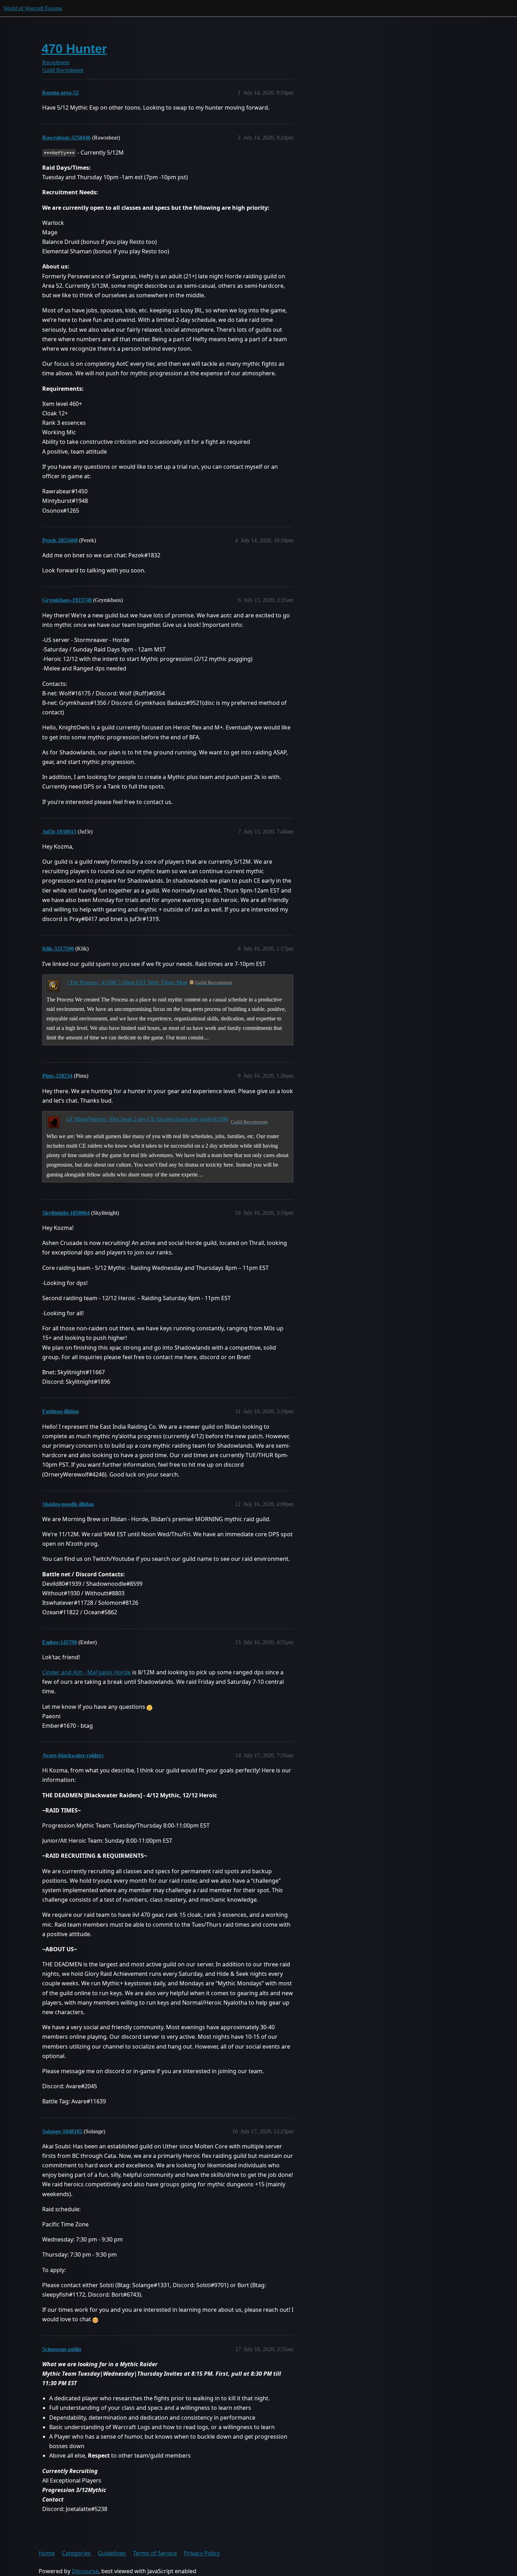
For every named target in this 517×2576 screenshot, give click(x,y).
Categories (76, 2553)
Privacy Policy (202, 2553)
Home (47, 2553)
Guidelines (112, 2553)
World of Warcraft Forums (33, 8)
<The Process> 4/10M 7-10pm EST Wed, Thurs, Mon (127, 982)
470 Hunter (74, 49)
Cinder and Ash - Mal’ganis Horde (87, 1672)
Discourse (85, 2571)
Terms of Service (155, 2553)
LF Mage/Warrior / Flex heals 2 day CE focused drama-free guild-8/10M (147, 1119)
